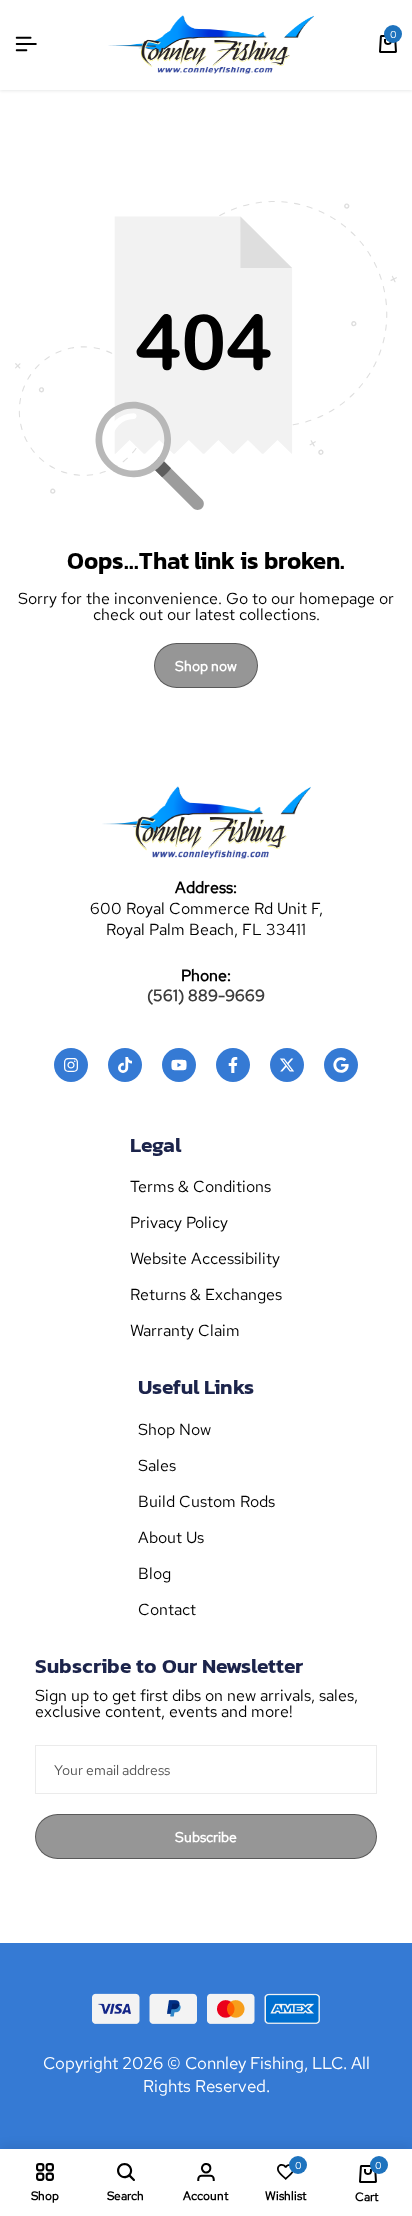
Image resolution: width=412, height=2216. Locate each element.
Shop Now (174, 1430)
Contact (167, 1610)
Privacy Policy (179, 1223)
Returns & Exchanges (206, 1295)
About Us (171, 1538)
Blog (154, 1574)
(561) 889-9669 (206, 996)
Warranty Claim (185, 1331)
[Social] (71, 1065)
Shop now (206, 666)
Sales (157, 1466)
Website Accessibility (205, 1259)
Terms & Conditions (200, 1187)
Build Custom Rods (206, 1502)
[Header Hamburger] (26, 44)
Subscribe (206, 1837)
